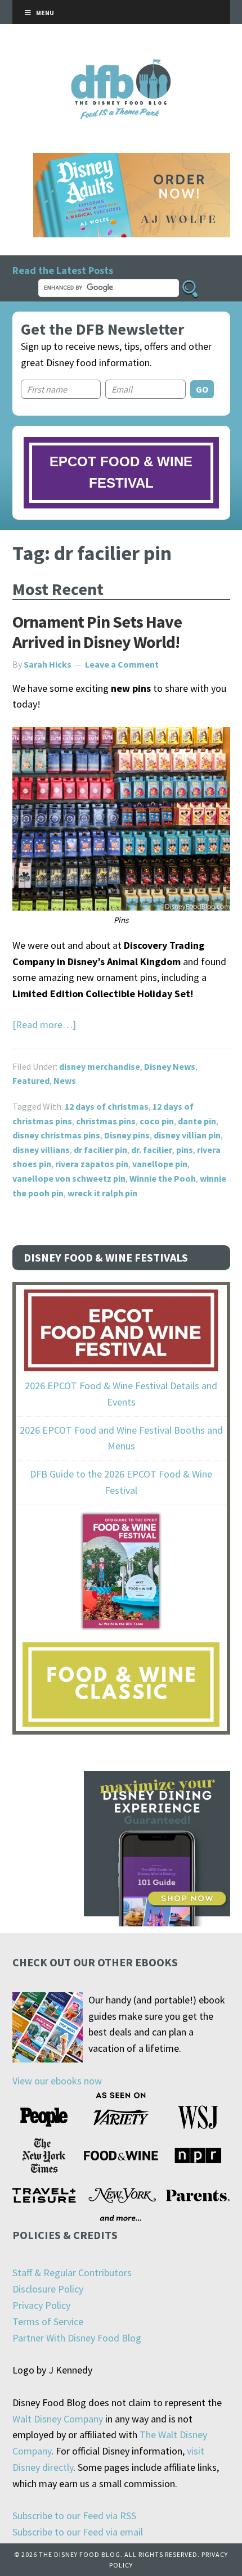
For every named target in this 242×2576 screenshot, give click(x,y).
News (65, 1080)
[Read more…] (44, 1024)
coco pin (157, 1121)
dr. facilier (152, 1150)
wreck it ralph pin (102, 1193)
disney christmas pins (56, 1135)
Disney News (170, 1066)
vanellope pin (160, 1164)
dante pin (197, 1121)
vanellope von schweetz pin (69, 1178)
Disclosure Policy (48, 2289)
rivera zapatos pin (92, 1164)
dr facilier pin (100, 1150)
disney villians (41, 1150)
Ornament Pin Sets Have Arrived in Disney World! (97, 632)
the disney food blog (121, 66)
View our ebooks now (57, 2081)
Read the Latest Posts (63, 270)
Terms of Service (48, 2321)
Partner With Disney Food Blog (77, 2338)
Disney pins (127, 1135)
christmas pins (106, 1121)
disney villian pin (187, 1135)
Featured (31, 1080)
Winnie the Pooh (163, 1178)
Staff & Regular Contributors (72, 2273)
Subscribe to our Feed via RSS (74, 2516)
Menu (45, 13)
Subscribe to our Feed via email (78, 2532)
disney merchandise (100, 1066)
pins (185, 1150)
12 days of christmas (107, 1106)
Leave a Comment (122, 664)
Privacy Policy (41, 2305)
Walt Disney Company (58, 2419)
